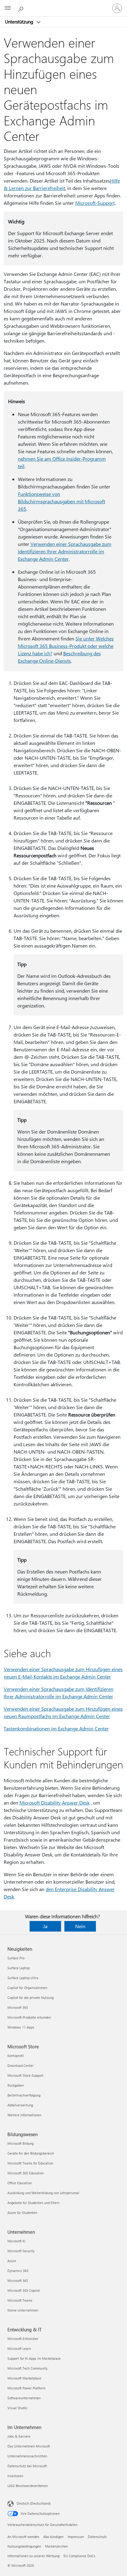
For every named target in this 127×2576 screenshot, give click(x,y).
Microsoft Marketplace (24, 2378)
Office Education (20, 2183)
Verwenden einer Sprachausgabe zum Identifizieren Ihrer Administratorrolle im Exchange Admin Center (65, 551)
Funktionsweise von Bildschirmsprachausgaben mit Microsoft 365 (61, 501)
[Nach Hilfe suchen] (22, 8)
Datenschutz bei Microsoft (27, 2466)
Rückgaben (16, 2085)
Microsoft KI (16, 2241)
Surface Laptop (18, 1968)
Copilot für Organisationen (27, 1988)
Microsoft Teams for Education (30, 2163)
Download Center (20, 2065)
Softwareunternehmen (24, 2398)
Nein (80, 1926)
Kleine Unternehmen (23, 2310)
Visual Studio (17, 2408)
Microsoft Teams (20, 2300)
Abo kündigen (53, 2537)
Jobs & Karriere (19, 2436)
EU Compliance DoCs (79, 2556)
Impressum (76, 2537)
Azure (12, 2261)
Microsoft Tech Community (27, 2368)
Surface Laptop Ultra (23, 1978)
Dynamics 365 (18, 2271)
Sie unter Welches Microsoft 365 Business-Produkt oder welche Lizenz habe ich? (66, 646)
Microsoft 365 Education (26, 2173)
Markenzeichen (56, 2546)
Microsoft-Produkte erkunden (29, 2017)
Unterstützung (20, 22)
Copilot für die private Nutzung (31, 1997)
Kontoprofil (16, 2056)
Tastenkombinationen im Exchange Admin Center (56, 1728)
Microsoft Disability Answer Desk (55, 1803)
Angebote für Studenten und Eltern (33, 2203)
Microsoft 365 (18, 2007)
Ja (45, 1926)
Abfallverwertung (20, 2105)
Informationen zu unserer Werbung (33, 2556)
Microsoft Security (21, 2251)
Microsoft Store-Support (25, 2075)
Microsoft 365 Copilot (24, 2290)
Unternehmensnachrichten (27, 2456)
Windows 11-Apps (21, 2027)
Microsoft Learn (19, 2348)
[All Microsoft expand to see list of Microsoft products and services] (8, 8)
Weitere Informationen (24, 2115)
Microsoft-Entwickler (23, 2339)
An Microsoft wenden (23, 2537)
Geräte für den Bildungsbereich (31, 2153)
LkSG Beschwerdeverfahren (28, 2486)
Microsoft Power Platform (26, 2388)
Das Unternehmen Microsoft (29, 2446)
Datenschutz (97, 2537)
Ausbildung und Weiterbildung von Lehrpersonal (43, 2193)
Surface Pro (16, 1958)
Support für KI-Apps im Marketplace (34, 2358)
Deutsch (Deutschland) (34, 2503)
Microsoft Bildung (20, 2143)
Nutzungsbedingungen (24, 2546)
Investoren (15, 2476)
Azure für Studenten (22, 2213)
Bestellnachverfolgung (24, 2095)
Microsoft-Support (95, 203)
